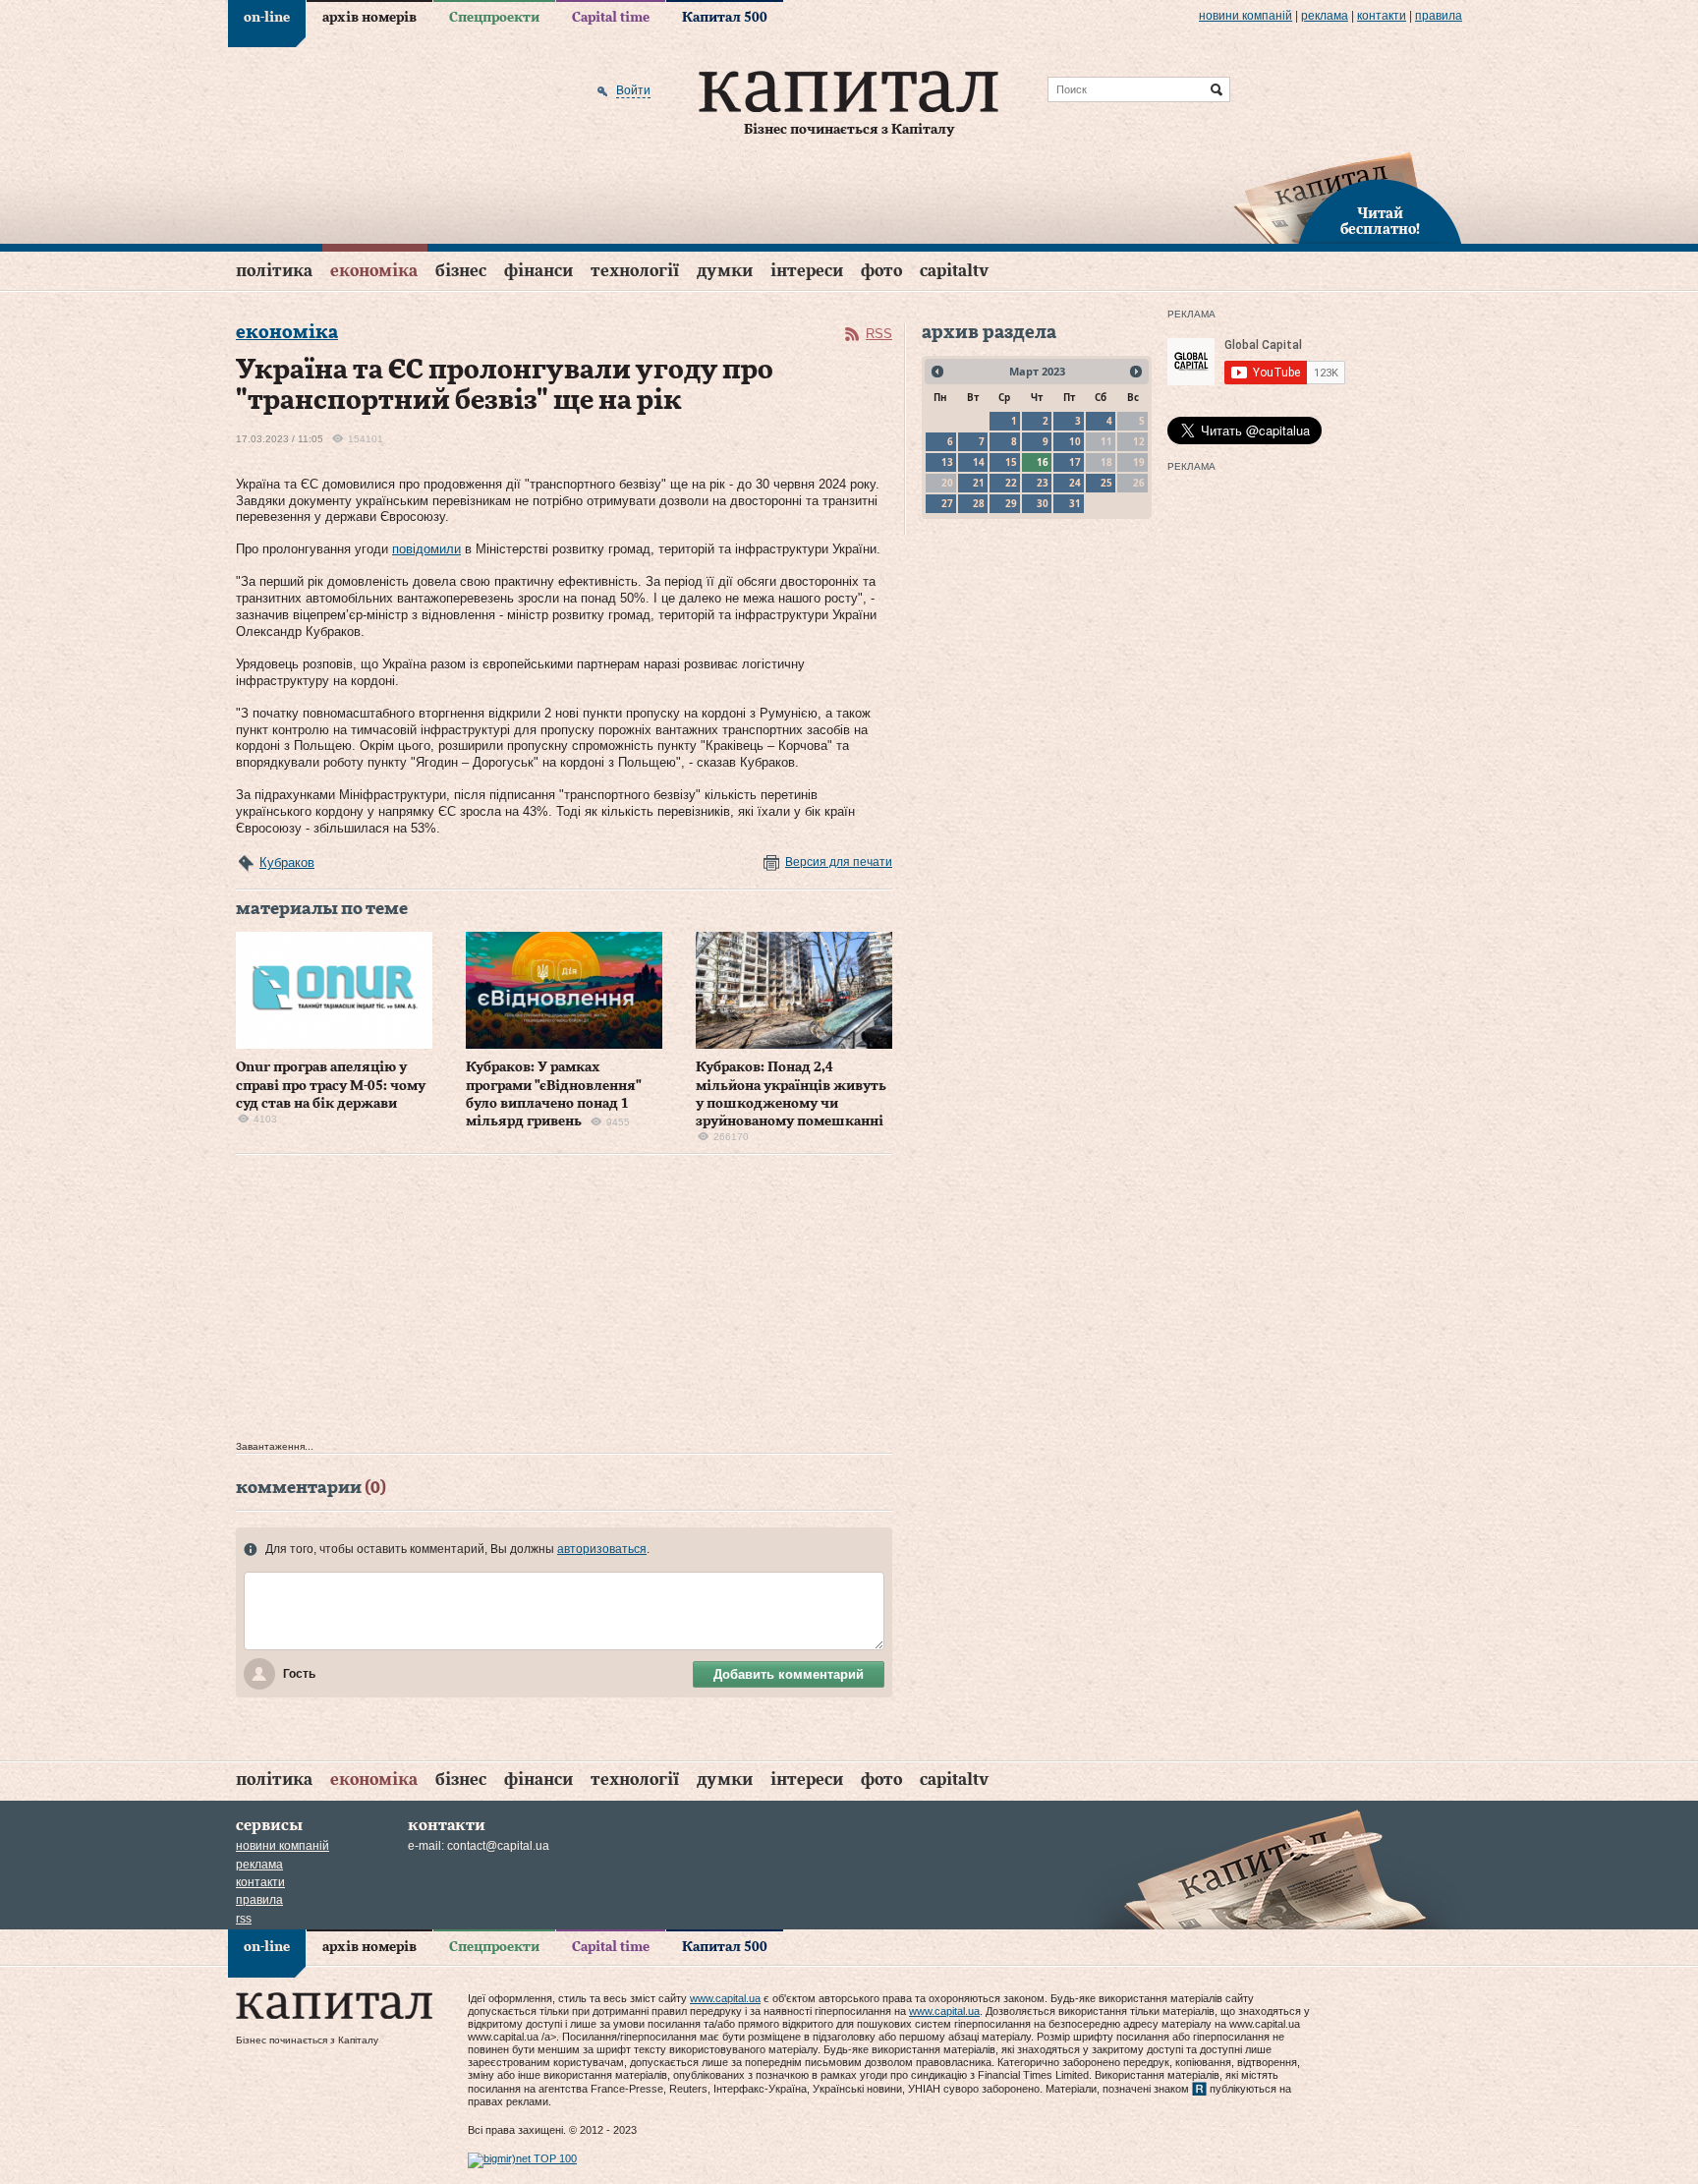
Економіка (374, 271)
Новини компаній (1245, 16)
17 (1075, 462)
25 (1106, 483)
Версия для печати (839, 862)
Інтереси (807, 271)
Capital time (611, 18)
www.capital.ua (725, 1998)
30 (1043, 503)
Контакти (1382, 16)
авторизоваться (602, 1549)
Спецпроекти (494, 18)
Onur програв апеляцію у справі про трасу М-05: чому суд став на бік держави (331, 1085)
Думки (725, 271)
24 (1075, 483)
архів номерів (369, 18)
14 (979, 462)
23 (1043, 483)
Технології (635, 271)
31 (1075, 503)
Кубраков (287, 862)
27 (947, 503)
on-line (267, 18)
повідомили (426, 549)
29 (1011, 503)
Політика (274, 271)
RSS (879, 334)
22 (1011, 483)
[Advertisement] (564, 1302)
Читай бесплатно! (1380, 222)
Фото (881, 271)
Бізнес (461, 271)
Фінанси (538, 271)
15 (1011, 462)
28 (979, 503)
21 (979, 483)
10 (1075, 441)
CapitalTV (954, 271)
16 (1043, 462)
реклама (1325, 16)
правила (1439, 16)
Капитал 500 (725, 18)
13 (947, 462)
